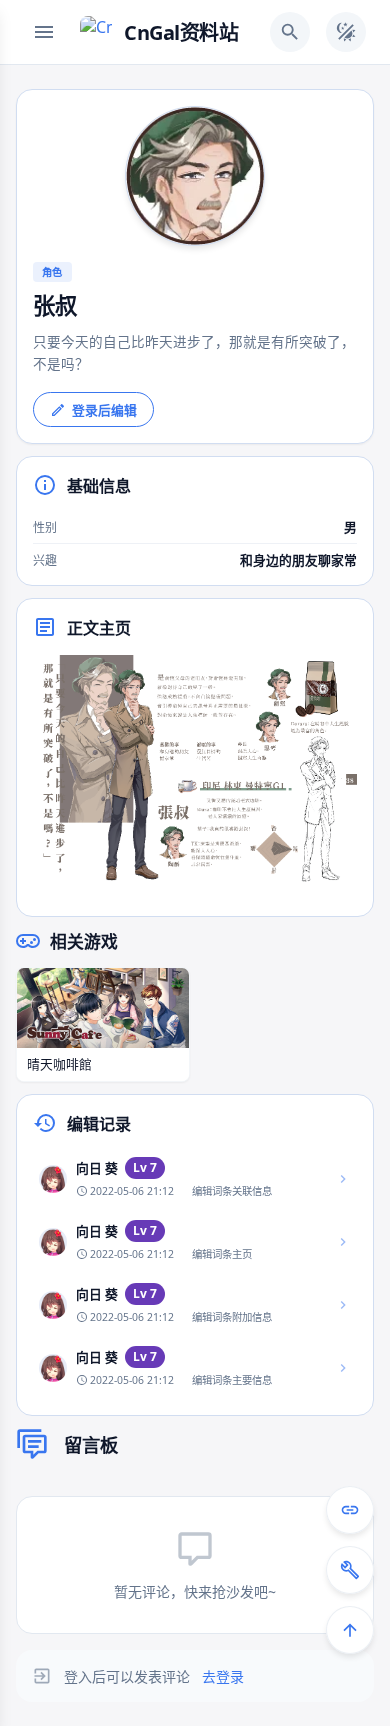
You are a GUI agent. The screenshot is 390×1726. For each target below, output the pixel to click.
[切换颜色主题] (346, 32)
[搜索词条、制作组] (290, 32)
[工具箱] (350, 1570)
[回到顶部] (350, 1630)
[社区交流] (350, 1510)
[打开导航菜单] (44, 32)
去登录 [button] (223, 1676)
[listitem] (195, 1179)
